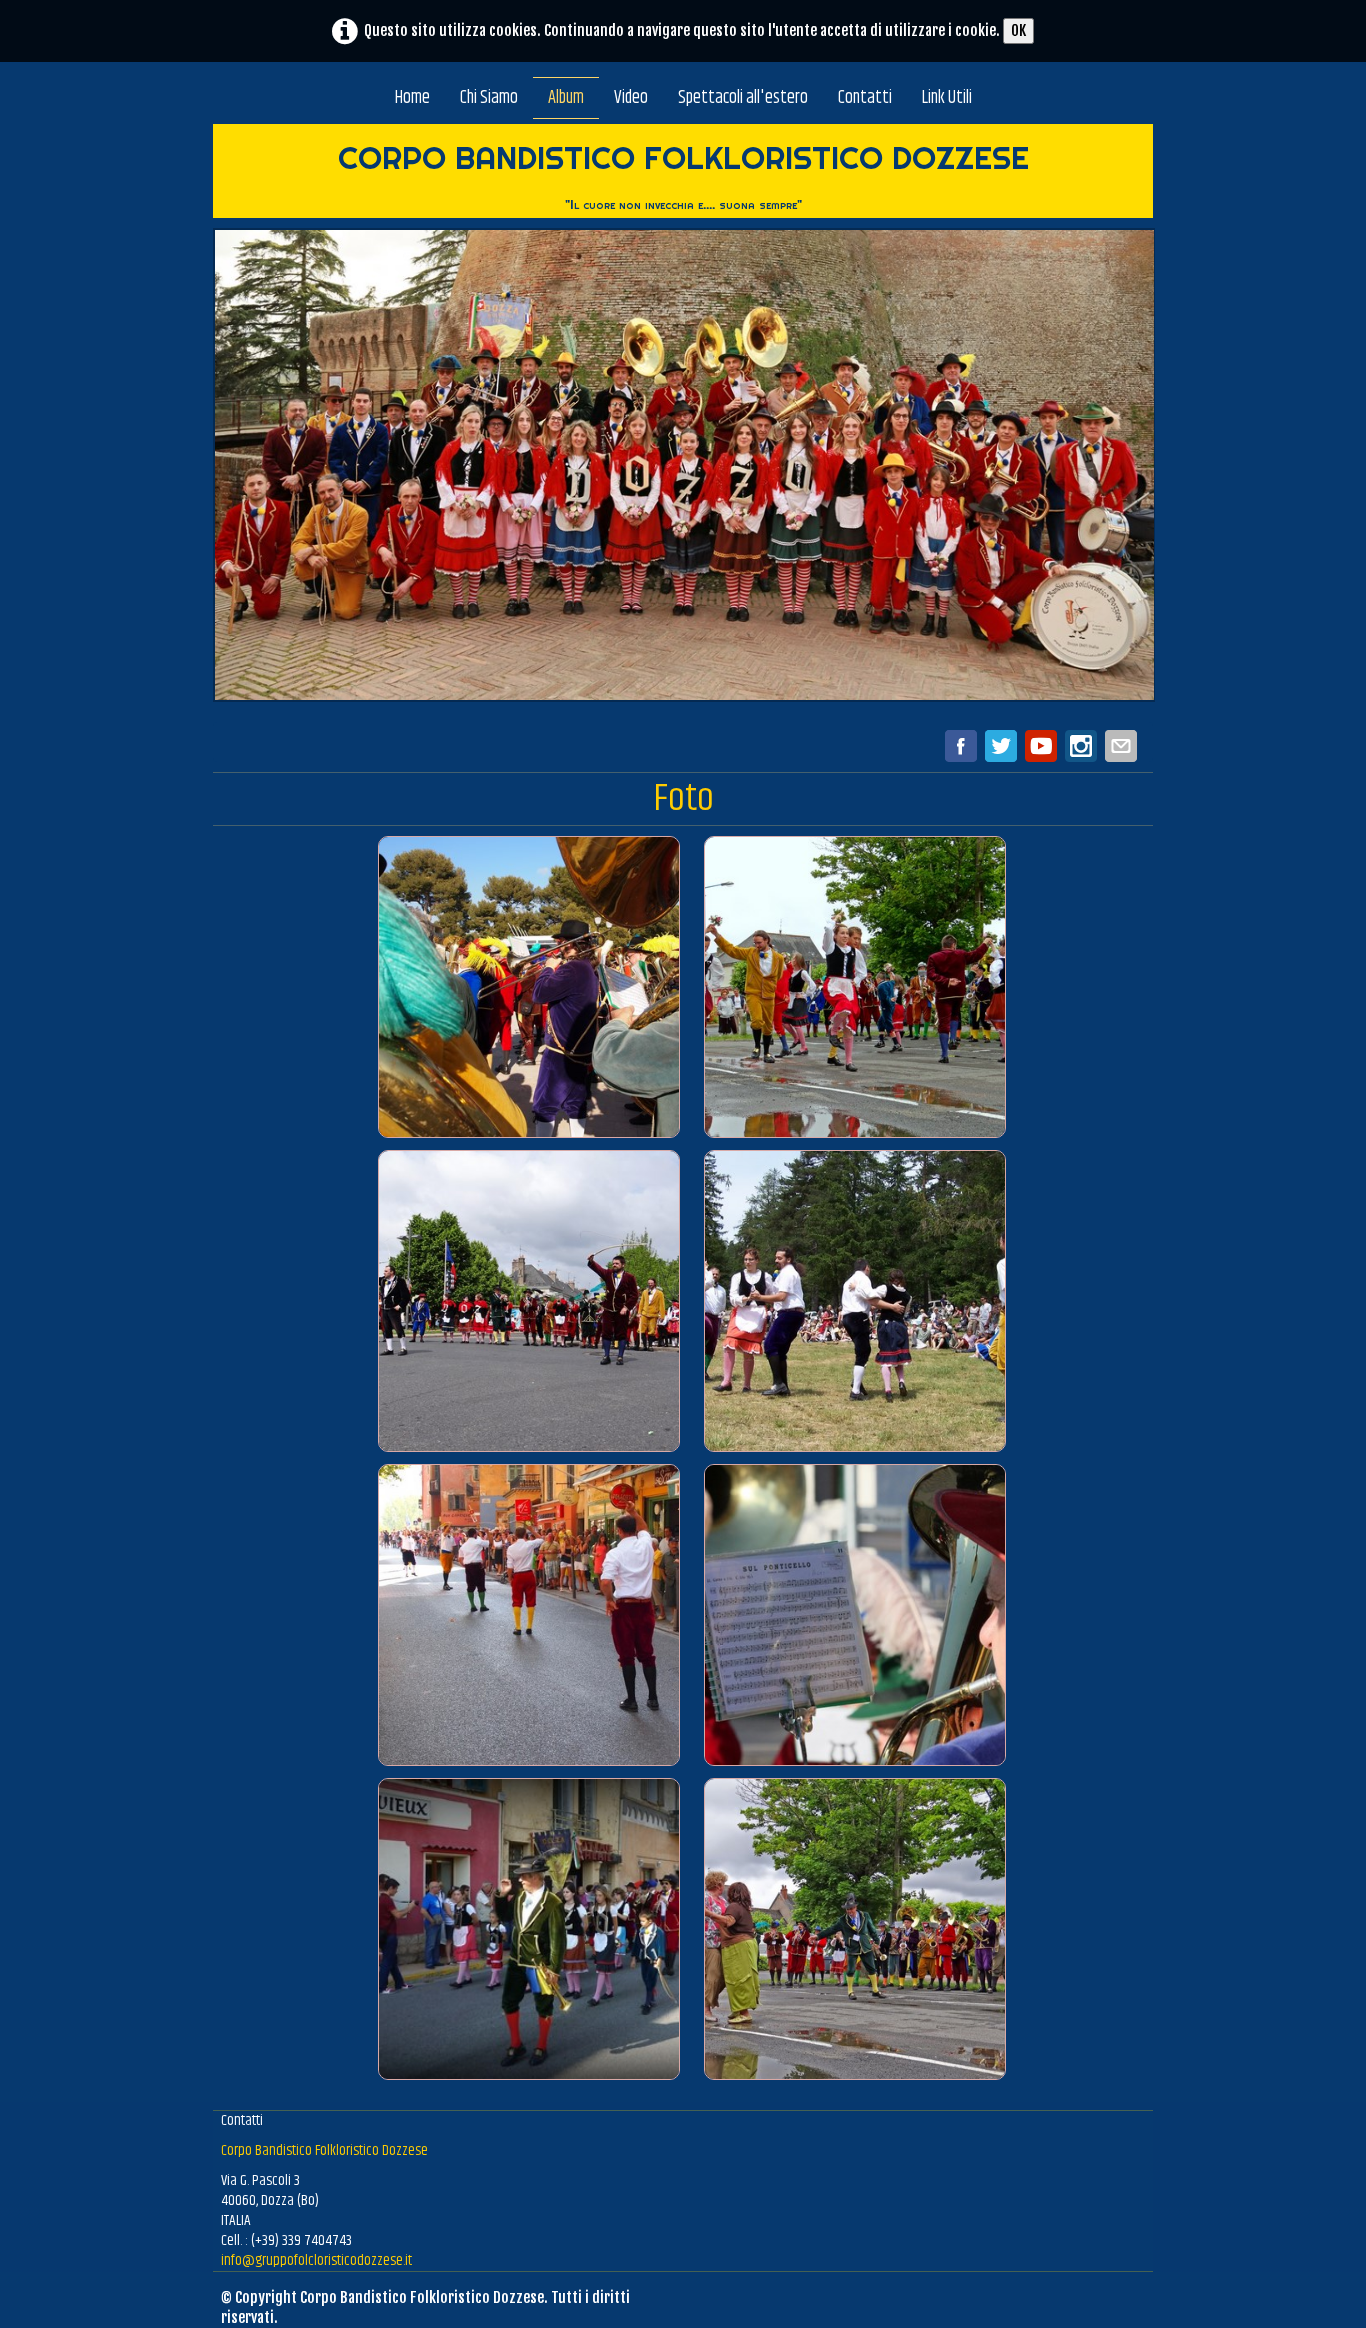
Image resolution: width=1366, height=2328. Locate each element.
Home (412, 98)
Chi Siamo (489, 98)
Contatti (865, 98)
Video (631, 98)
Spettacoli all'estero (743, 98)
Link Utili (947, 98)
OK (1018, 30)
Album (566, 98)
